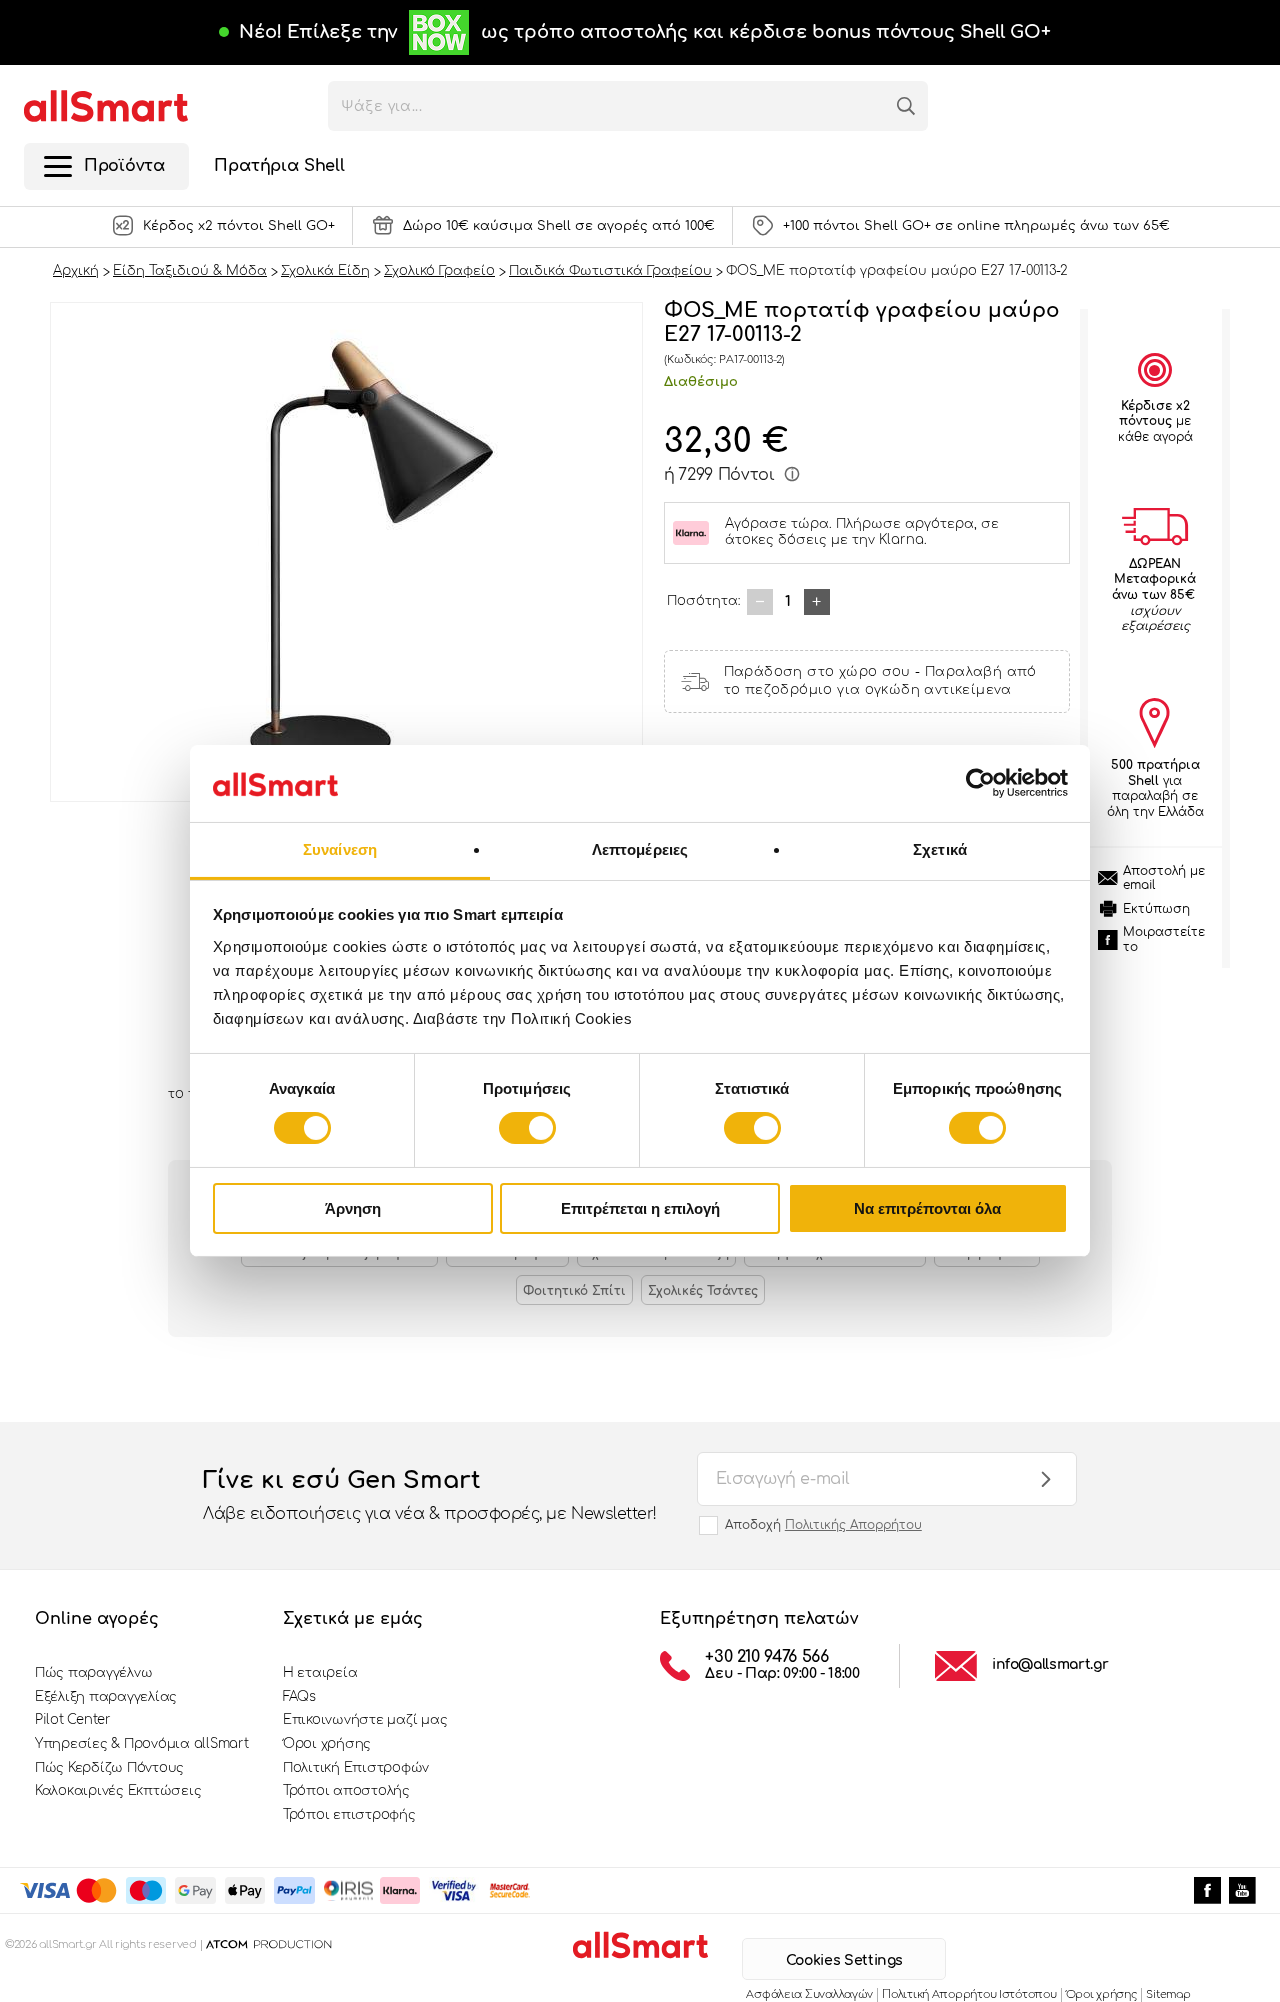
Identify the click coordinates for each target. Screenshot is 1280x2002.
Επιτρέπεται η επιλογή (640, 1208)
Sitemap (1168, 1994)
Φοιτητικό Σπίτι (574, 1291)
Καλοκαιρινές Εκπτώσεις (118, 1791)
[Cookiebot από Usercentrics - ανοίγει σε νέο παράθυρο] (980, 783)
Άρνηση (353, 1208)
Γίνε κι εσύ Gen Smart (430, 1494)
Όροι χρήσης (327, 1744)
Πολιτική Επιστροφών (356, 1768)
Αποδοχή (823, 1525)
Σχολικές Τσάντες (703, 1291)
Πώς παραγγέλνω (93, 1673)
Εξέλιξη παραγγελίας (106, 1697)
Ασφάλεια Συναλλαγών (809, 1994)
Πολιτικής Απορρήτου (853, 1525)
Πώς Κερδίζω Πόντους (109, 1768)
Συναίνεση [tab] (340, 849)
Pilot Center (73, 1720)
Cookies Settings (844, 1960)
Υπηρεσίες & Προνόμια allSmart (141, 1744)
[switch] (527, 1128)
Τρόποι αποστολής (346, 1791)
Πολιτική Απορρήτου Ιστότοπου (969, 1994)
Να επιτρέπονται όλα (927, 1208)
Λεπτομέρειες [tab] (640, 849)
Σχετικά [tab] (940, 849)
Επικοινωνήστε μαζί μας (365, 1720)
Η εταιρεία (320, 1673)
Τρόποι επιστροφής (349, 1815)
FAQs (299, 1697)
